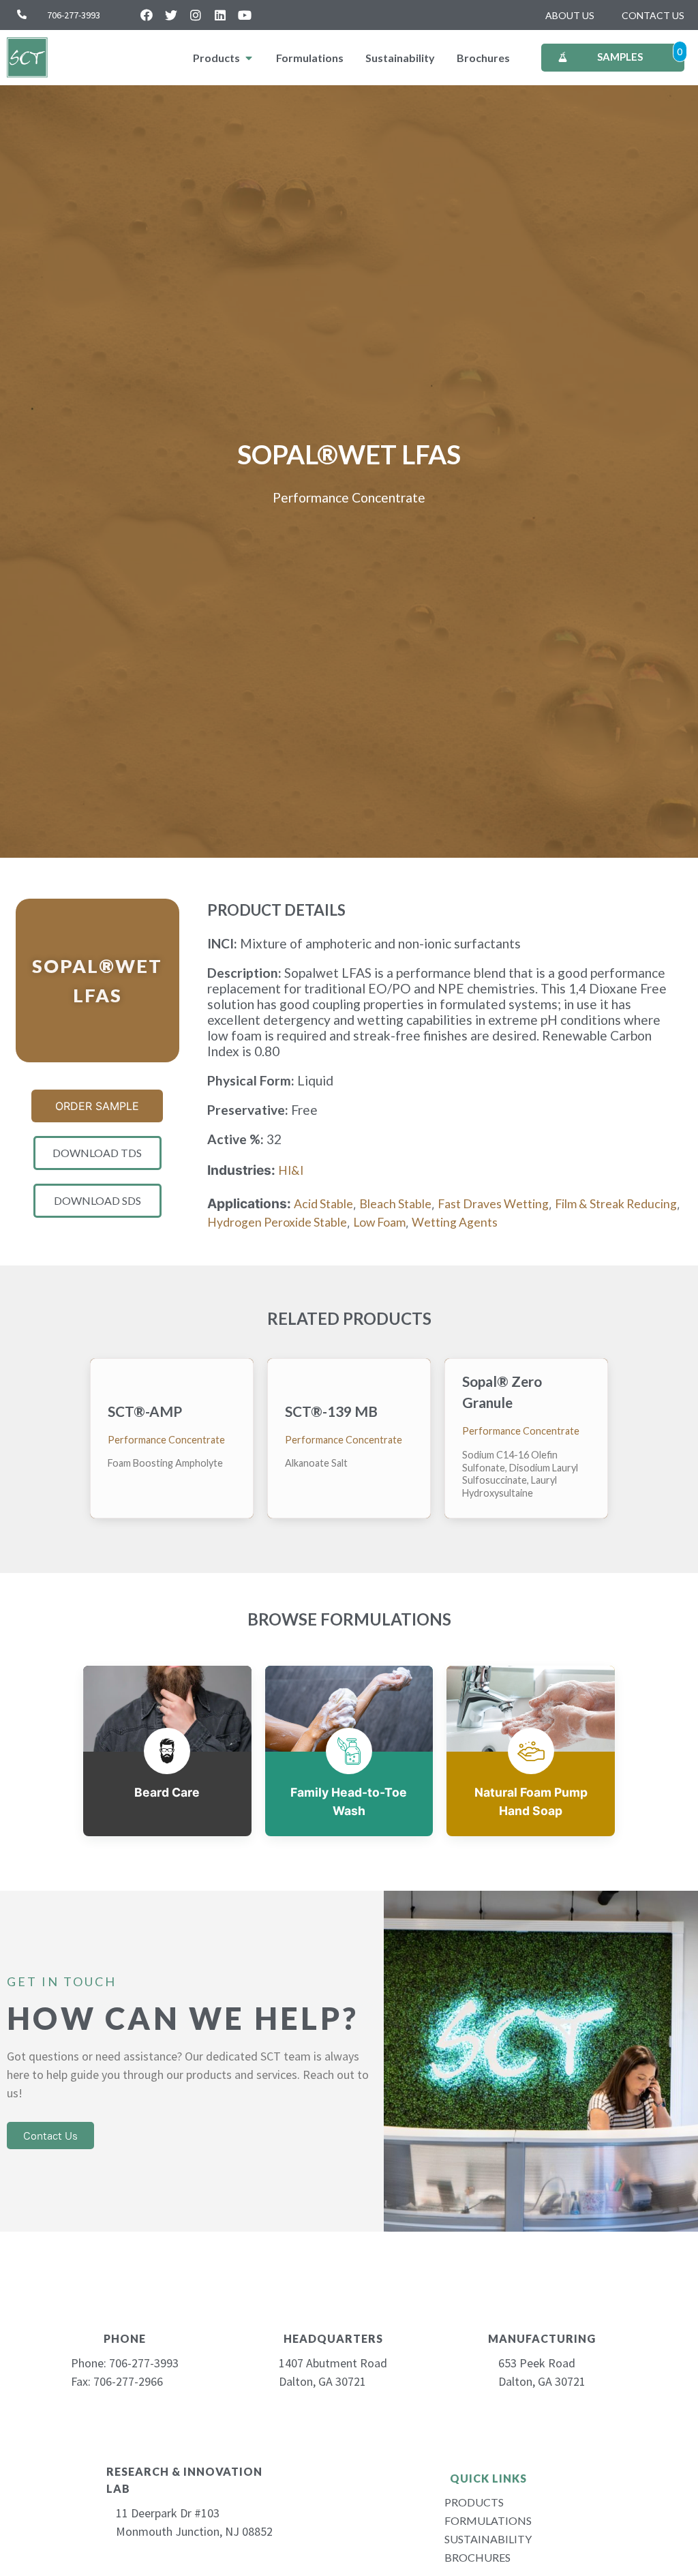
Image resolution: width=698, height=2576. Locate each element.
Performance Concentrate (349, 497)
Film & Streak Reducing (616, 1204)
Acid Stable (323, 1204)
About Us (570, 15)
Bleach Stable (395, 1204)
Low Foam (379, 1222)
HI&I (291, 1170)
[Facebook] (147, 15)
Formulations (488, 2520)
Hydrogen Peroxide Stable (277, 1222)
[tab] (224, 58)
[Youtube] (245, 15)
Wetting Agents (455, 1222)
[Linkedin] (220, 15)
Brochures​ (477, 2557)
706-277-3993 (74, 15)
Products (474, 2502)
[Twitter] (171, 15)
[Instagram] (196, 15)
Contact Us (653, 15)
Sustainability (488, 2539)
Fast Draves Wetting (493, 1204)
